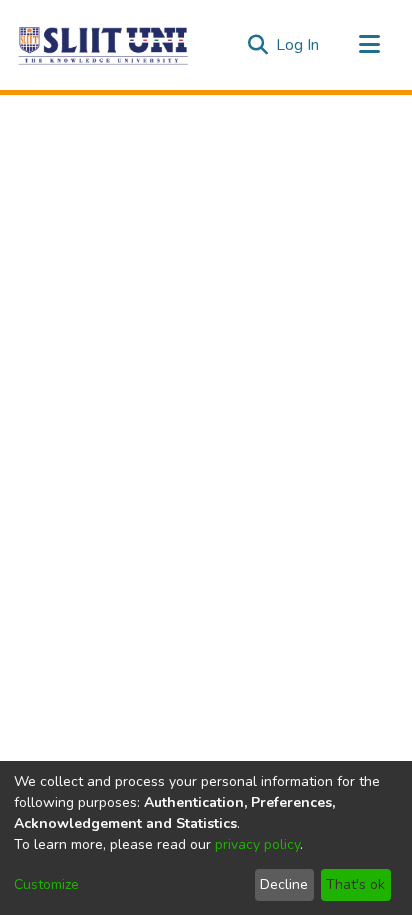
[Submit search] (257, 45)
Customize (46, 884)
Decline (284, 884)
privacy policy (257, 844)
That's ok (355, 884)
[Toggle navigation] (369, 45)
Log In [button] (298, 45)
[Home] (104, 45)
